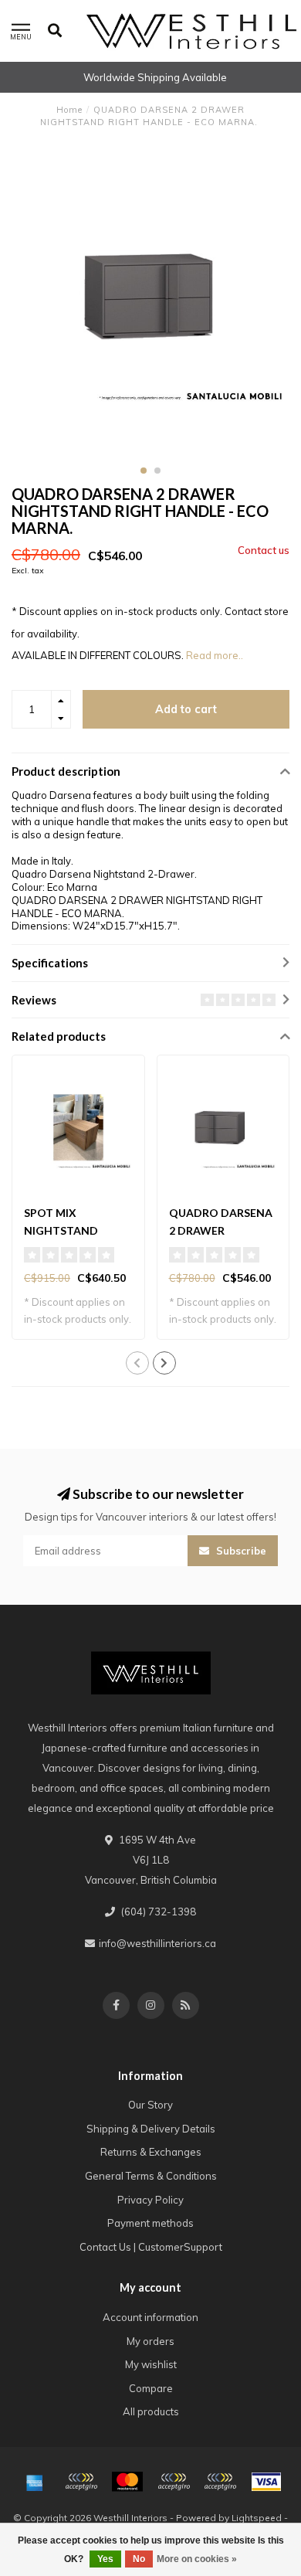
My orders (150, 2341)
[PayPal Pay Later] (220, 2482)
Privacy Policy (150, 2200)
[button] (144, 471)
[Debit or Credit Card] (81, 2482)
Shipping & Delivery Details (151, 2129)
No (139, 2559)
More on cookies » (197, 2559)
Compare (151, 2388)
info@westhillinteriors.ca (157, 1943)
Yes (105, 2559)
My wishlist (151, 2364)
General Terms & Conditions (151, 2176)
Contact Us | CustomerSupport (151, 2247)
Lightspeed (257, 2518)
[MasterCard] (127, 2482)
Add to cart (186, 709)
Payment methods (150, 2223)
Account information (150, 2317)
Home (69, 110)
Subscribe (240, 1551)
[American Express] (35, 2482)
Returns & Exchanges (151, 2152)
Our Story (150, 2105)
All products (151, 2411)
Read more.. (215, 655)
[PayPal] (174, 2482)
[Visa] (266, 2482)
